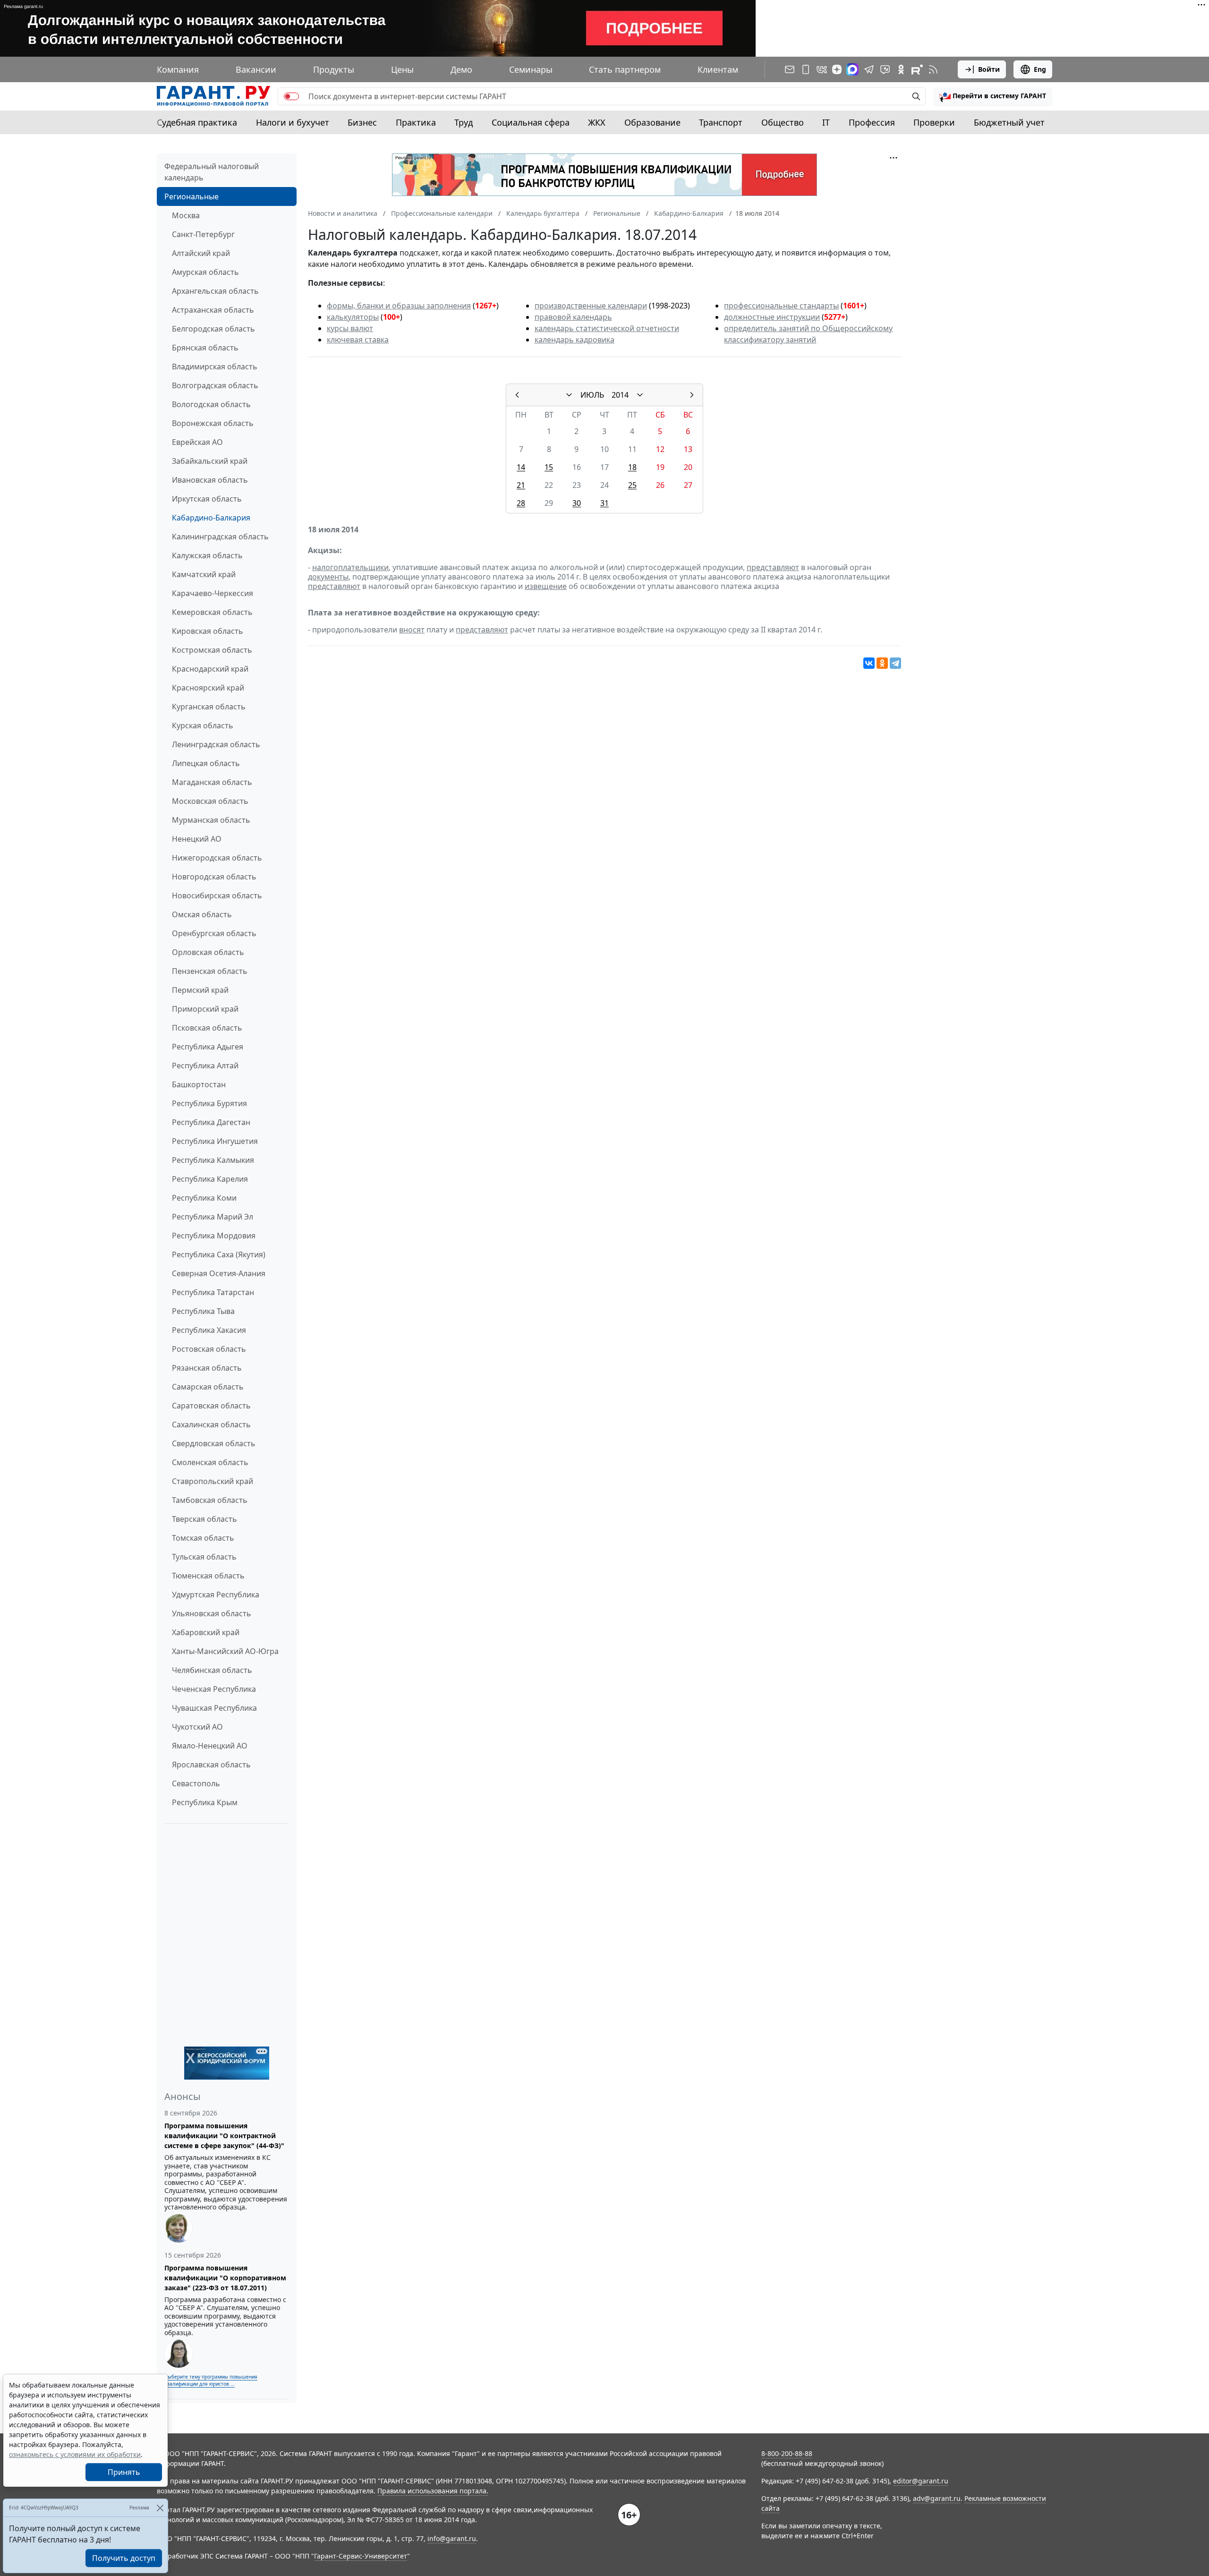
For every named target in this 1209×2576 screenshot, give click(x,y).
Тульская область (204, 1557)
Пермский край (200, 990)
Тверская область (204, 1519)
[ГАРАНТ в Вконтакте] (822, 69)
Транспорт (721, 122)
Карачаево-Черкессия (213, 593)
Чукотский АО (197, 1727)
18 (632, 467)
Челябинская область (212, 1670)
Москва (186, 215)
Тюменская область (208, 1576)
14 (521, 467)
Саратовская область (211, 1406)
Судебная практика (197, 122)
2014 (620, 395)
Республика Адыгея (208, 1047)
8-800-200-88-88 (787, 2453)
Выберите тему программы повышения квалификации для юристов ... (211, 2380)
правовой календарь (573, 317)
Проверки (934, 122)
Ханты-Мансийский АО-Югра (225, 1651)
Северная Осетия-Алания (219, 1273)
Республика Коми (204, 1198)
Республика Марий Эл (213, 1217)
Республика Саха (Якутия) (219, 1254)
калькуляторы (353, 317)
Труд (464, 122)
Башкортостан (199, 1084)
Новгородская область (214, 877)
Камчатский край (204, 574)
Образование (652, 122)
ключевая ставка (358, 340)
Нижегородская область (217, 858)
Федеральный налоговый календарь (212, 172)
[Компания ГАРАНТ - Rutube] (917, 69)
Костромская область (212, 650)
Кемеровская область (212, 612)
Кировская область (208, 631)
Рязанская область (207, 1368)
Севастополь (196, 1783)
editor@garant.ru (921, 2481)
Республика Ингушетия (215, 1141)
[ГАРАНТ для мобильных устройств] (806, 69)
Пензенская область (210, 971)
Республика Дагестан (211, 1122)
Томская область (203, 1538)
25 (632, 485)
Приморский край (205, 1009)
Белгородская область (213, 329)
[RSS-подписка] (933, 69)
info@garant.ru (452, 2538)
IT (826, 122)
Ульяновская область (212, 1613)
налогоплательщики (350, 567)
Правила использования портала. (433, 2491)
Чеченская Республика (214, 1689)
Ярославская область (211, 1765)
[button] (993, 96)
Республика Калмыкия (213, 1160)
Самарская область (208, 1387)
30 (577, 503)
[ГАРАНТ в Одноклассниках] (901, 69)
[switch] (291, 96)
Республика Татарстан (213, 1292)
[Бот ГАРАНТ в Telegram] (885, 69)
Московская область (210, 801)
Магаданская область (212, 782)
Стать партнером (625, 69)
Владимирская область (215, 367)
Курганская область (209, 707)
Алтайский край (201, 253)
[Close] (160, 2508)
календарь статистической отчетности (607, 328)
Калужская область (207, 555)
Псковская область (207, 1028)
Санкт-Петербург (203, 234)
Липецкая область (206, 763)
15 (549, 467)
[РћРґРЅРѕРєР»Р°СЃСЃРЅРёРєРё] (882, 663)
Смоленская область (210, 1462)
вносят (412, 630)
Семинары (531, 69)
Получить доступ (124, 2558)
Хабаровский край (206, 1632)
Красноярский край (208, 688)
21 (521, 485)
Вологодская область (211, 404)
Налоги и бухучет (293, 122)
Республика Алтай (205, 1066)
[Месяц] (569, 395)
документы (328, 577)
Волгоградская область (215, 385)
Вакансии (256, 69)
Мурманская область (211, 820)
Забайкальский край (210, 461)
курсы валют (350, 328)
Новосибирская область (217, 896)
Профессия (872, 122)
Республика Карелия (210, 1179)
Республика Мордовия (214, 1236)
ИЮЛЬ (592, 395)
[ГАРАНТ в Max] (852, 69)
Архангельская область (215, 291)
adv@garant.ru (937, 2498)
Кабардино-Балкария (211, 518)
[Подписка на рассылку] (790, 69)
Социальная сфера (531, 122)
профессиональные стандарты (781, 306)
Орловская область (208, 952)
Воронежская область (213, 423)
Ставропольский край (213, 1481)
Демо (461, 69)
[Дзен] (837, 69)
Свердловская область (214, 1443)
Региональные (192, 196)
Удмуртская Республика (216, 1595)
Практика (416, 122)
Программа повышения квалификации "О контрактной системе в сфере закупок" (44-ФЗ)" (224, 2136)
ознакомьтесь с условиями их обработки (75, 2454)
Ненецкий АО (197, 839)
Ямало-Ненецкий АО (210, 1746)
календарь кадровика (575, 340)
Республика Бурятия (209, 1103)
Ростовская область (209, 1349)
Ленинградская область (216, 744)
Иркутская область (207, 499)
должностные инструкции (772, 317)
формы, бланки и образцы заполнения (399, 306)
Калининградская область (220, 537)
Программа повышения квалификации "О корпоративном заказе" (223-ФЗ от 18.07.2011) (225, 2278)
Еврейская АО (197, 442)
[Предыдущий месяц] (517, 395)
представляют (773, 567)
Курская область (203, 725)
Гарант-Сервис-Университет (361, 2556)
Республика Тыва (203, 1311)
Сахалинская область (211, 1424)
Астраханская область (213, 310)
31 (604, 503)
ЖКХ (597, 122)
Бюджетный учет (1009, 122)
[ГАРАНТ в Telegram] (869, 69)
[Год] (640, 395)
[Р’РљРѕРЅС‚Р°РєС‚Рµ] (869, 663)
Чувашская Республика (214, 1708)
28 (521, 503)
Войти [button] (989, 69)
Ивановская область (210, 480)
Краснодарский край (210, 669)
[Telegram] (895, 663)
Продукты (334, 69)
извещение (546, 586)
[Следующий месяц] (692, 395)
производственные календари (591, 306)
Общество (783, 122)
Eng (1040, 69)
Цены (402, 69)
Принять (124, 2472)
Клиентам (718, 69)
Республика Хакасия (209, 1330)
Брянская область (205, 348)
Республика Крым (205, 1802)
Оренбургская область (214, 933)
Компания (178, 69)
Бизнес (362, 122)
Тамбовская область (210, 1500)
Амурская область (205, 272)
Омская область (202, 914)
